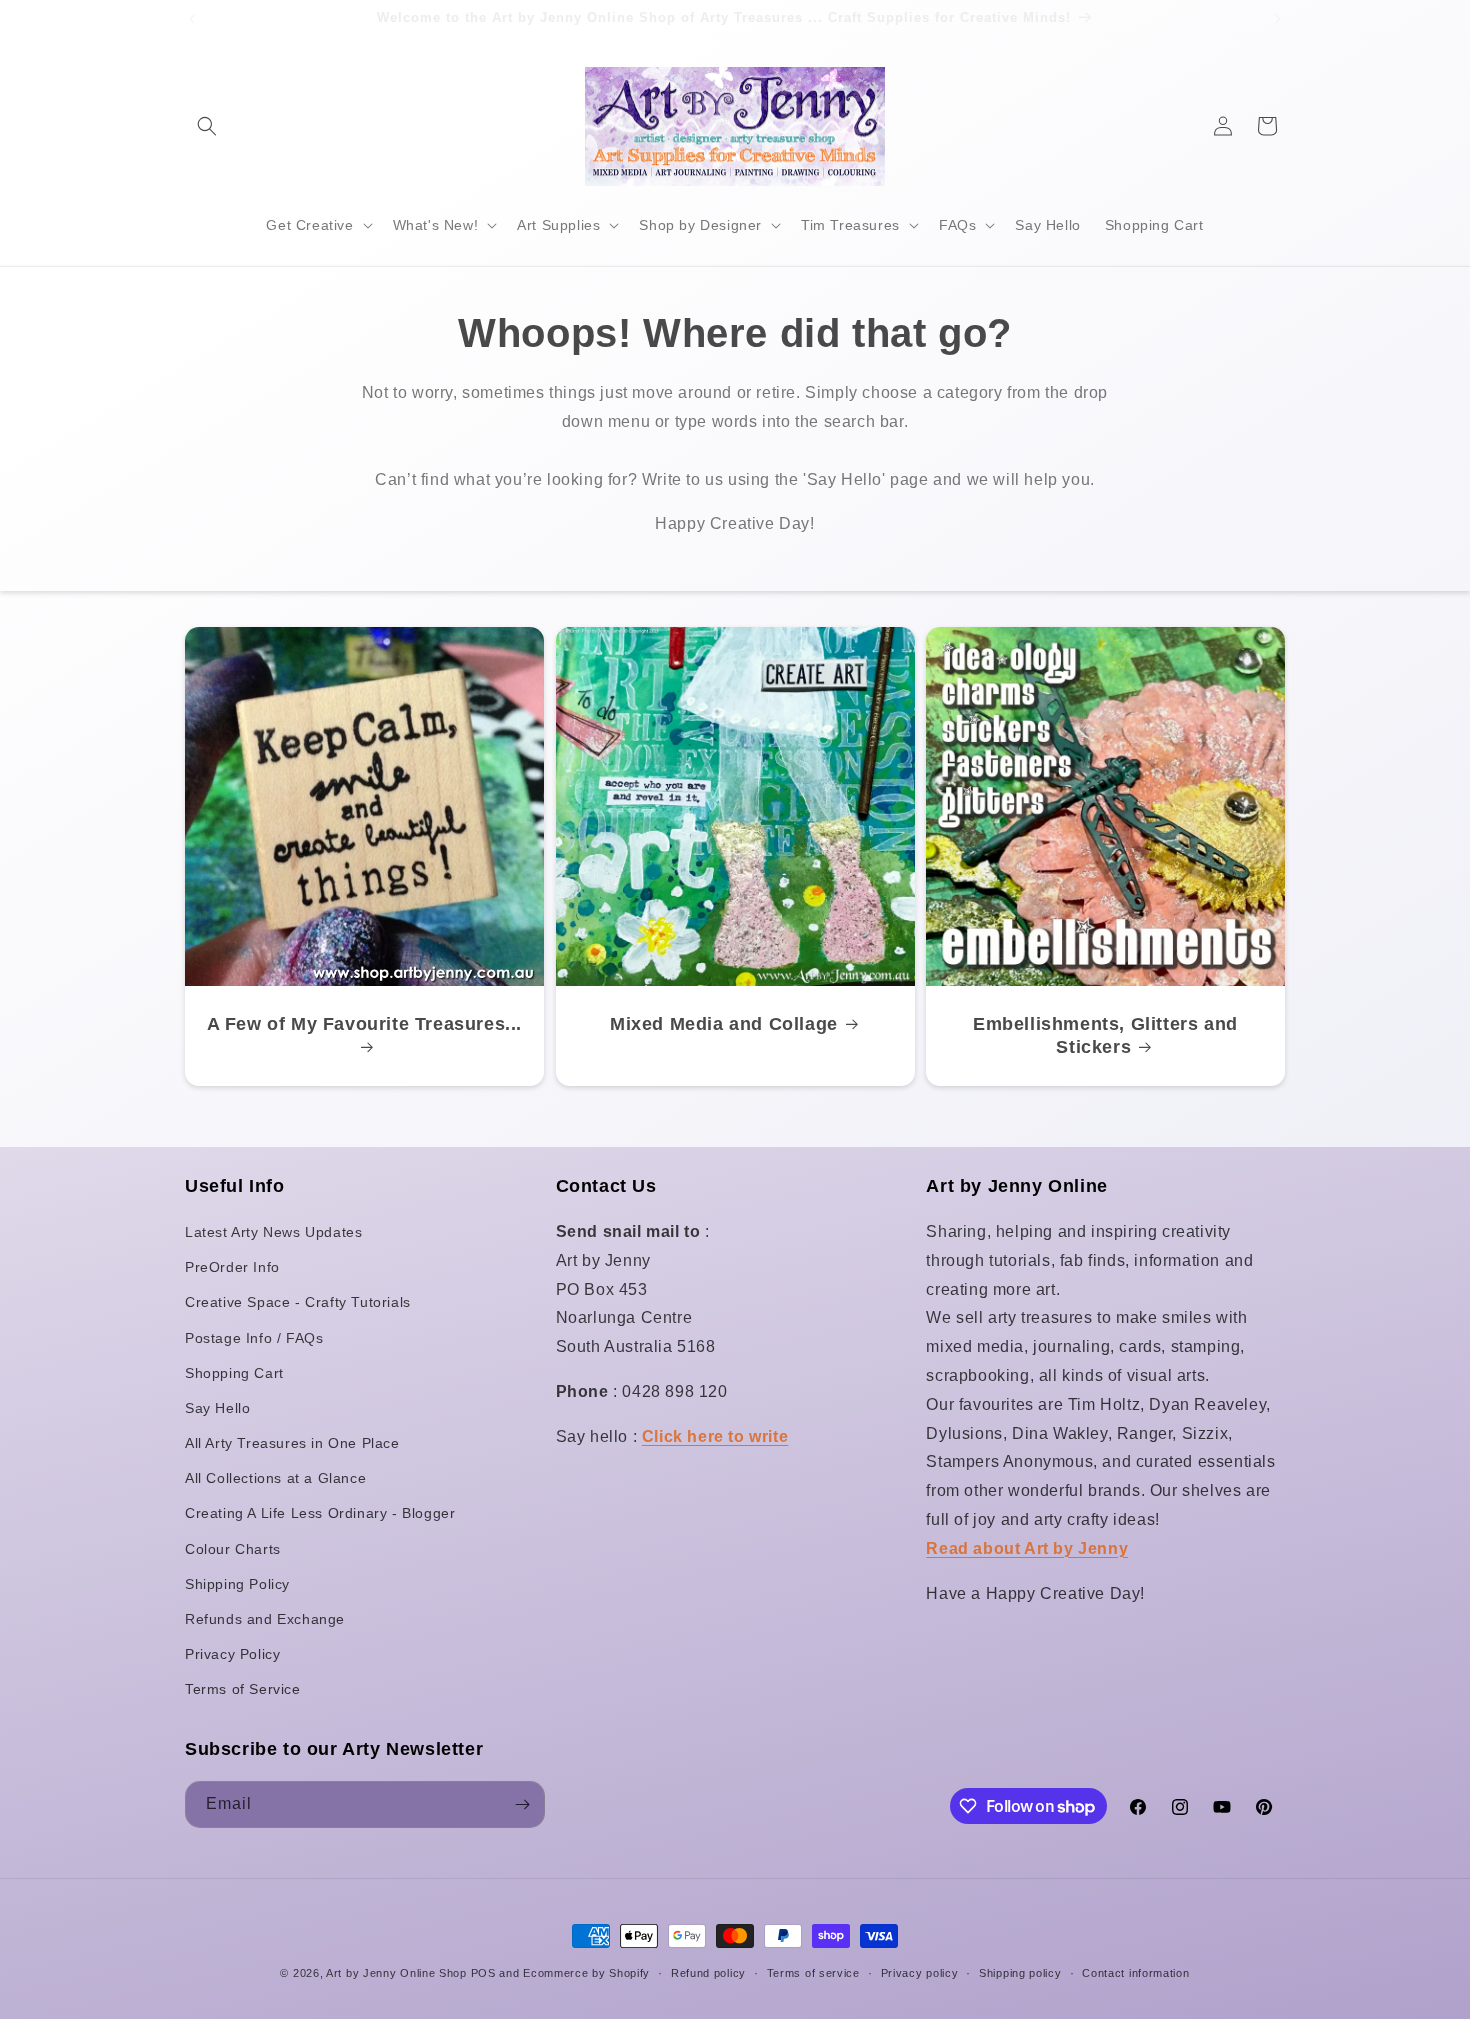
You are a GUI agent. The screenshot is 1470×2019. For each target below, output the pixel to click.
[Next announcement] (1278, 19)
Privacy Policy (232, 1654)
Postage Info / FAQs (254, 1338)
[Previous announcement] (192, 19)
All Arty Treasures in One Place (292, 1443)
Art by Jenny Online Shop (396, 1973)
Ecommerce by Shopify (586, 1973)
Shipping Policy (237, 1584)
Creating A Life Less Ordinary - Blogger (320, 1513)
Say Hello (217, 1408)
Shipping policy (1020, 1973)
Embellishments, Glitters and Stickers (1105, 1035)
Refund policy (708, 1973)
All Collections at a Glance (275, 1478)
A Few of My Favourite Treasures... (364, 1024)
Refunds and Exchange (265, 1619)
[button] (207, 126)
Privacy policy (920, 1973)
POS (483, 1973)
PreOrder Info (232, 1267)
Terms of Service (243, 1689)
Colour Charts (233, 1549)
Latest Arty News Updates (273, 1232)
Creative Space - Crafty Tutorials (298, 1302)
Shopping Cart (234, 1373)
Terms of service (813, 1973)
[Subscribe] (522, 1804)
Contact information (1135, 1973)
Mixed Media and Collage (724, 1024)
